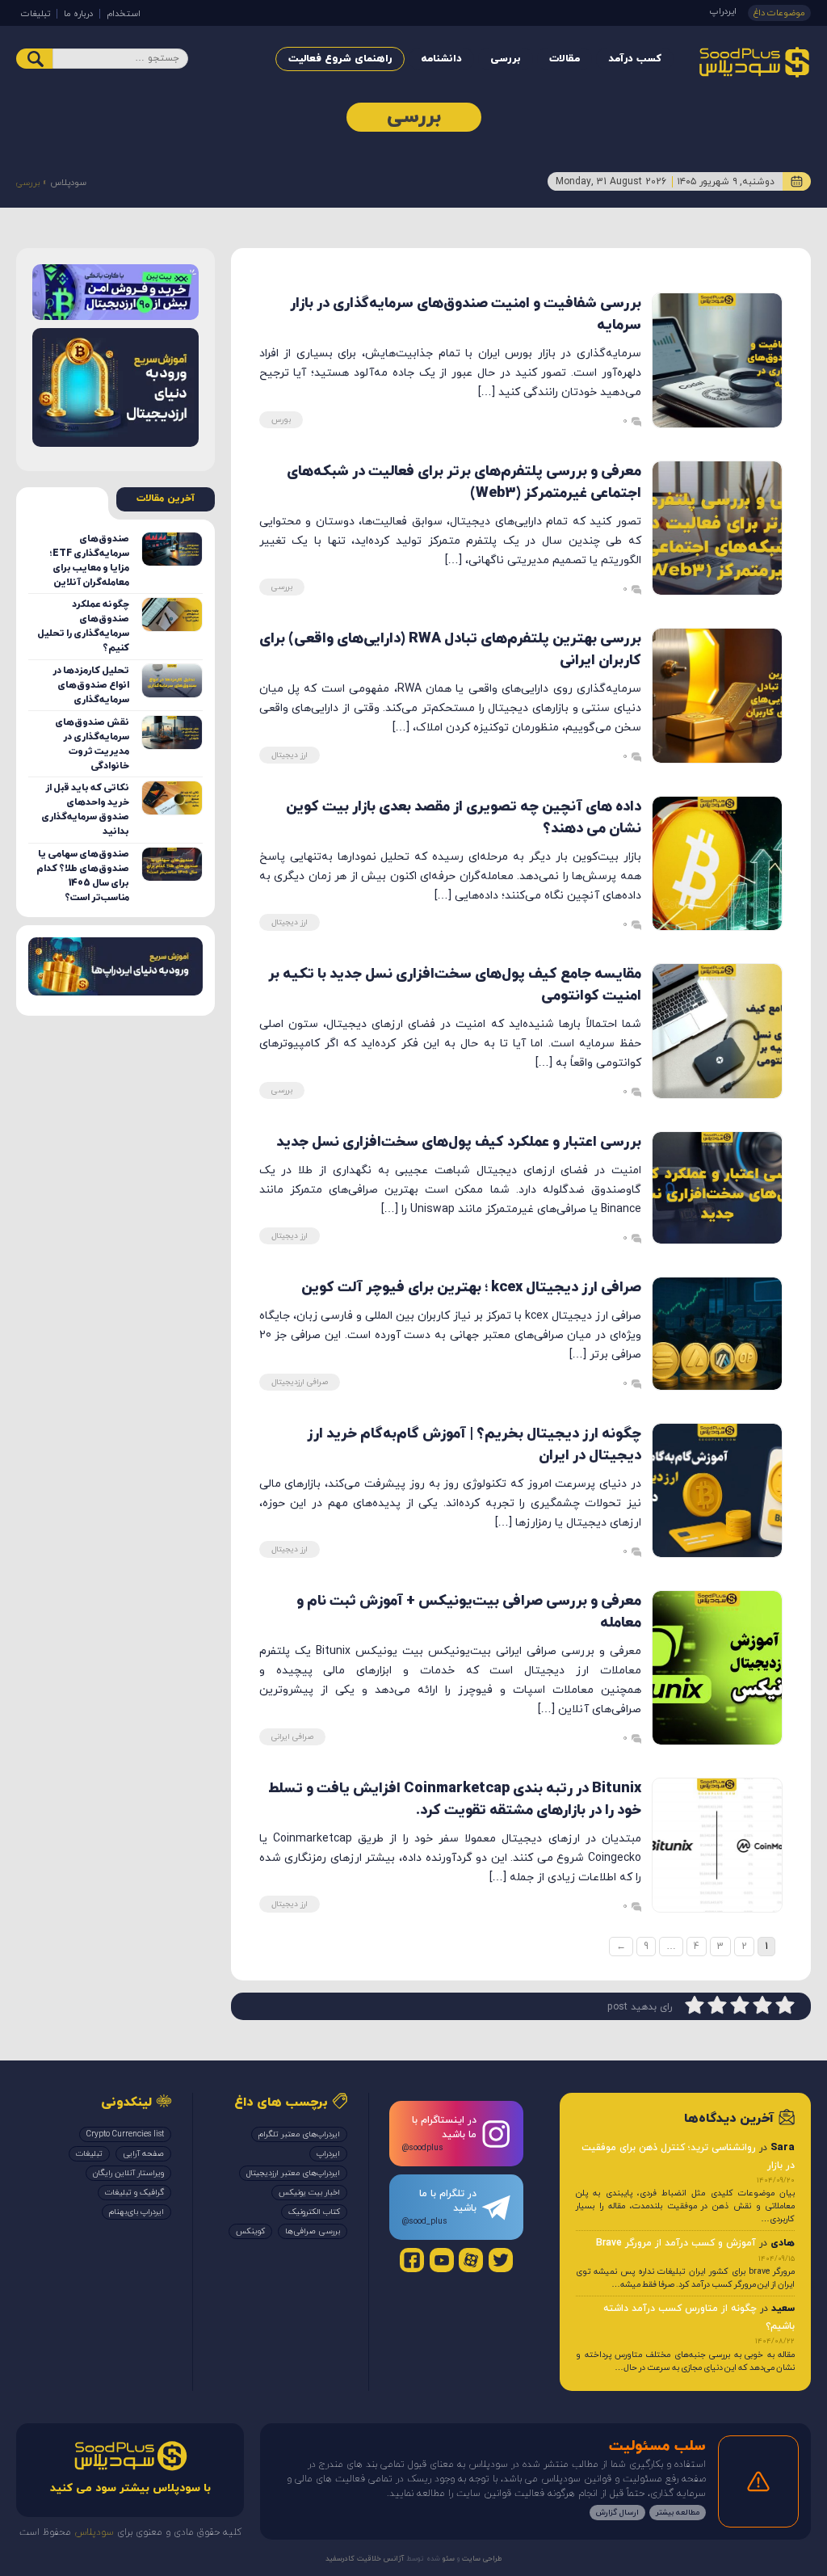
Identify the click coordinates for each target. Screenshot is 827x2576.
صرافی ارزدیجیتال (300, 1382)
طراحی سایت (481, 2559)
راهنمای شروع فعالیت (340, 59)
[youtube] (442, 2260)
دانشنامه (441, 59)
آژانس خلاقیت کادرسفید (365, 2559)
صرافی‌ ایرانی (292, 1737)
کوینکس (250, 2231)
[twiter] (501, 2260)
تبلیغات (36, 14)
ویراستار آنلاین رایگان (128, 2173)
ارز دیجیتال (290, 755)
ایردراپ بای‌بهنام (136, 2212)
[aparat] (471, 2260)
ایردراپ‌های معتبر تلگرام (299, 2134)
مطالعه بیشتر (678, 2513)
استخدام (124, 14)
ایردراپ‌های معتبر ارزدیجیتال (293, 2173)
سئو (447, 2559)
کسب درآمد (635, 59)
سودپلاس (68, 183)
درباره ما (78, 14)
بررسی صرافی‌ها (313, 2231)
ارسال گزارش (617, 2513)
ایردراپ (723, 11)
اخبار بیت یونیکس (309, 2193)
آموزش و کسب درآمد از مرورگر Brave (676, 2243)
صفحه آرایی (143, 2154)
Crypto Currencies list (125, 2134)
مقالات (565, 59)
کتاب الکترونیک (314, 2212)
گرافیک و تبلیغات (134, 2193)
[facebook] (412, 2260)
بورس (281, 420)
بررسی (506, 59)
